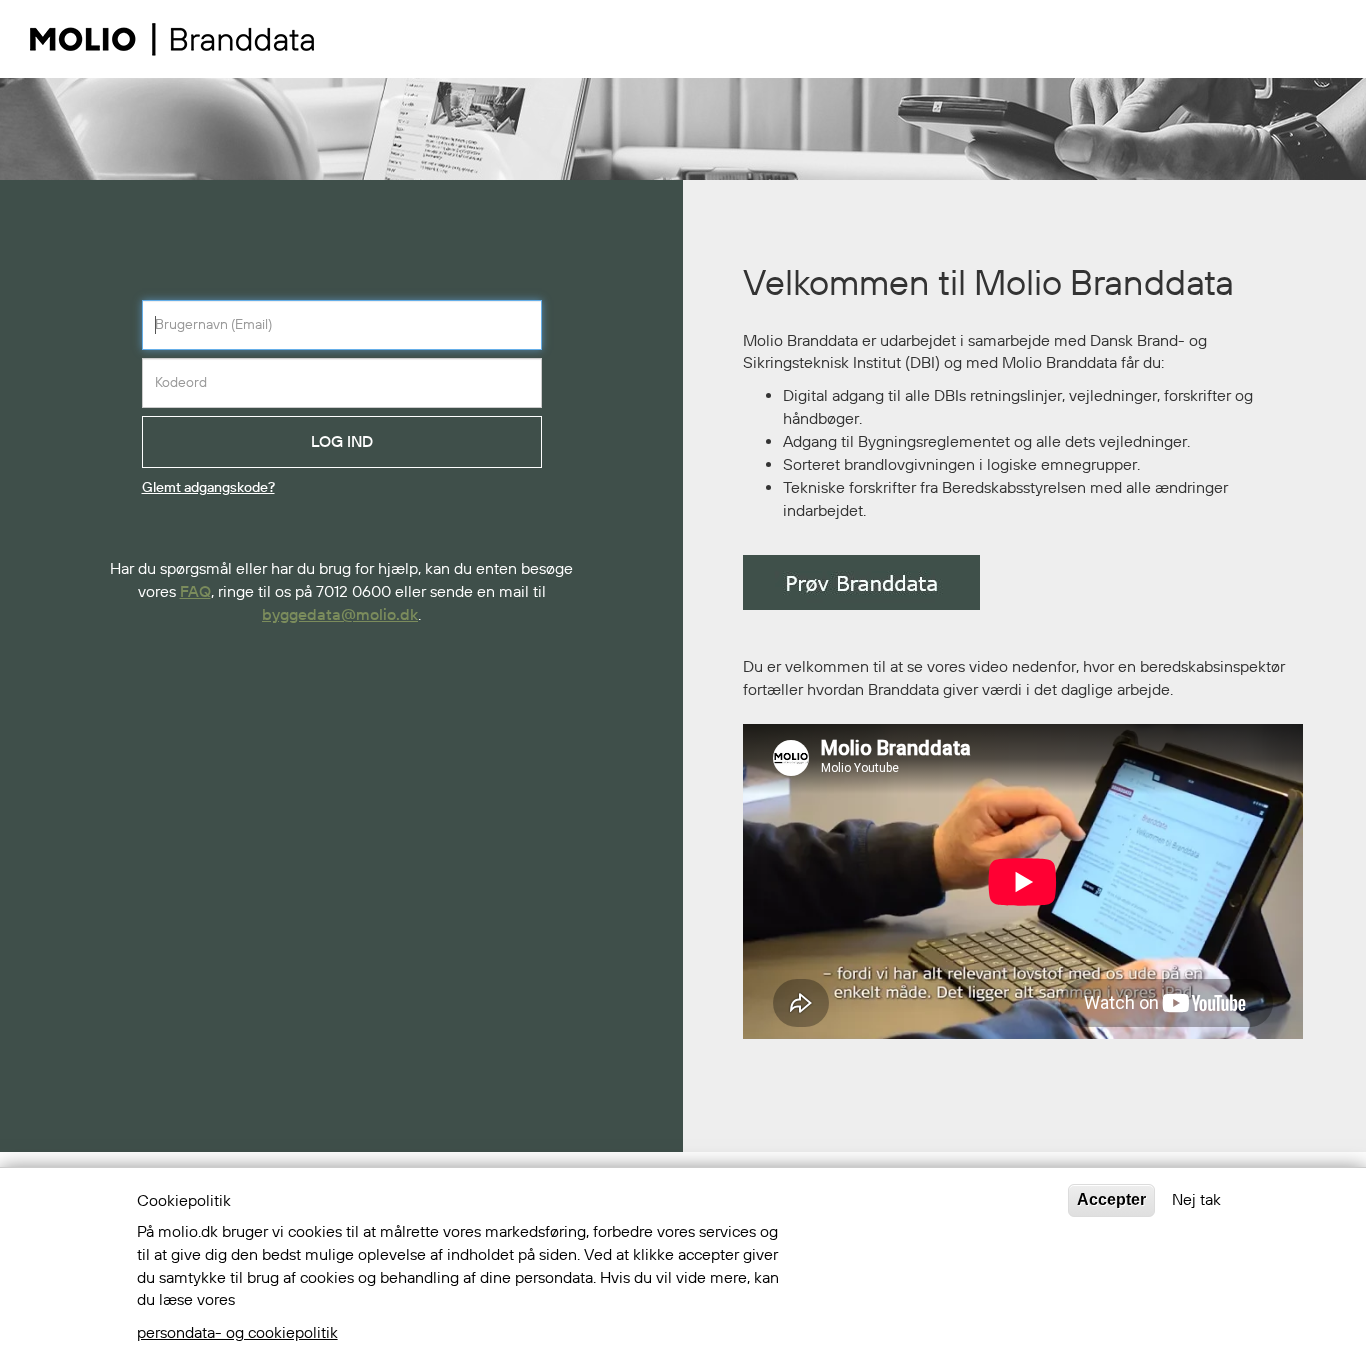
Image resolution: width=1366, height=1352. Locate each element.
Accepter (1111, 1199)
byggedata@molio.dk (340, 615)
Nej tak (1196, 1200)
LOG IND (342, 442)
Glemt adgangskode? (208, 488)
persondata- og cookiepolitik (237, 1333)
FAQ (195, 592)
